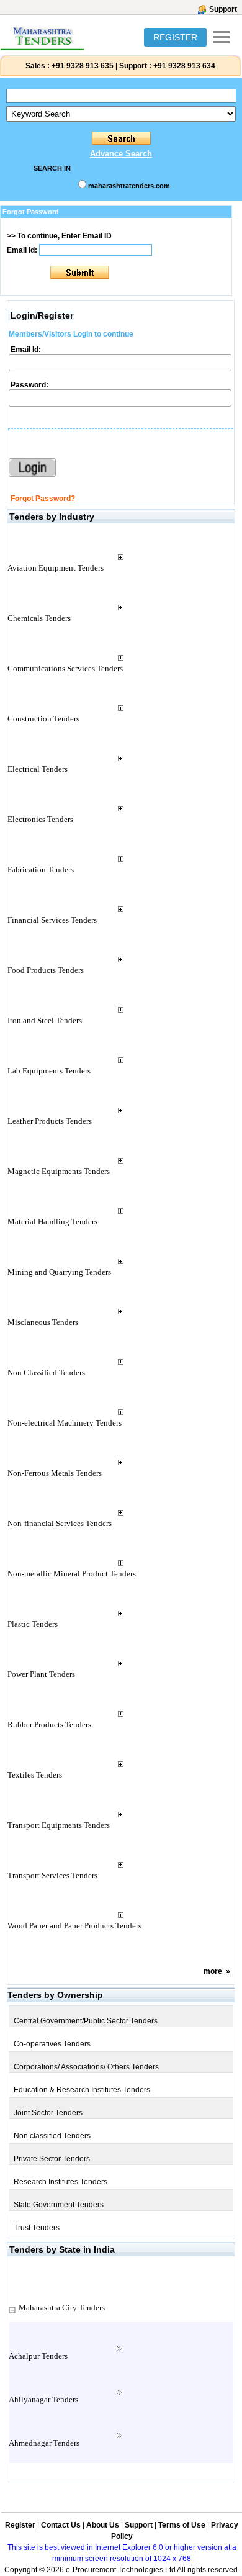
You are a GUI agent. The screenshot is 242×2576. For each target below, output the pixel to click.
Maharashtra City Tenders (62, 2307)
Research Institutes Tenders (60, 2182)
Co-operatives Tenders (52, 2044)
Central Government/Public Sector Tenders (86, 2021)
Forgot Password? (43, 499)
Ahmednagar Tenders (44, 2443)
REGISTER (175, 37)
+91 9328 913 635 (82, 66)
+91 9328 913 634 (184, 66)
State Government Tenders (59, 2205)
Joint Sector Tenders (48, 2113)
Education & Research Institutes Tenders (82, 2090)
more (213, 1971)
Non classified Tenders (52, 2136)
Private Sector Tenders (52, 2159)
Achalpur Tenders (38, 2356)
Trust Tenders (37, 2228)
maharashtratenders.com (129, 186)
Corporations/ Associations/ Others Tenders (86, 2067)
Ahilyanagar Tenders (43, 2399)
